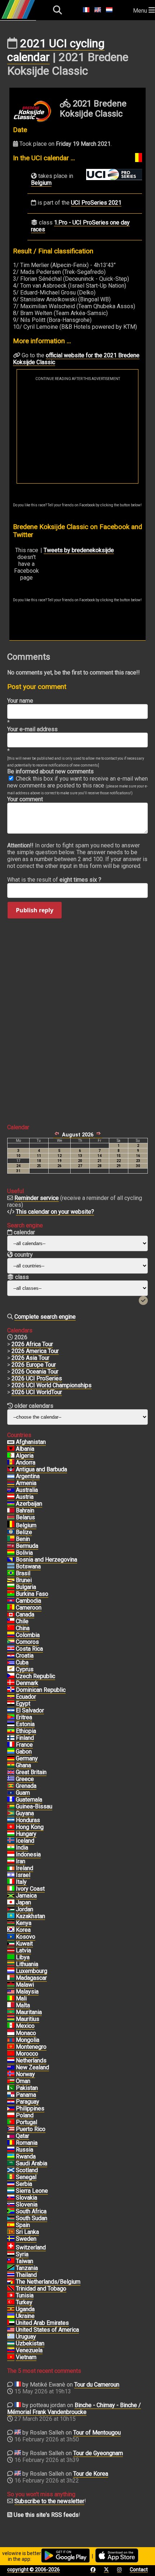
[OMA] (11, 2081)
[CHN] (11, 1628)
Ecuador (26, 1697)
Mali (21, 1998)
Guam (23, 1793)
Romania (27, 2143)
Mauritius (28, 2019)
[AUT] (11, 1497)
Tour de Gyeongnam (98, 2453)
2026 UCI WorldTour (37, 1392)
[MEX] (11, 2026)
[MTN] (11, 2012)
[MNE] (11, 2047)
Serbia (24, 2184)
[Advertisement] (77, 432)
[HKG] (11, 1827)
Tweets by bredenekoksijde (79, 550)
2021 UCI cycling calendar (56, 50)
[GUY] (11, 1813)
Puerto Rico (31, 2129)
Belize (24, 1532)
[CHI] (11, 1621)
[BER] (11, 1546)
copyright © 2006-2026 (34, 2570)
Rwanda (26, 2156)
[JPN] (11, 1903)
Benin (23, 1539)
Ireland (25, 1868)
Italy (21, 1882)
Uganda (25, 2309)
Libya (23, 1957)
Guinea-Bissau (34, 1806)
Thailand (26, 2275)
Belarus (25, 1517)
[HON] (11, 1820)
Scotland (27, 2170)
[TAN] (11, 2268)
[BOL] (11, 1553)
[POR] (11, 2122)
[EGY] (11, 1704)
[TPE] (11, 2261)
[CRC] (11, 1649)
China (23, 1628)
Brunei (24, 1580)
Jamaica (26, 1896)
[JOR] (11, 1909)
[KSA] (11, 2164)
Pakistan (27, 2088)
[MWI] (11, 1985)
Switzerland (31, 2247)
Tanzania (27, 2268)
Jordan (25, 1909)
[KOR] (11, 1930)
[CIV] (11, 1889)
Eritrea (24, 1717)
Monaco (26, 2033)
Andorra (26, 1462)
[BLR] (11, 1518)
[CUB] (11, 1663)
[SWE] (11, 2239)
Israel (23, 1875)
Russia (25, 2150)
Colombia (28, 1635)
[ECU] (11, 1697)
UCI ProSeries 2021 (96, 203)
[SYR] (11, 2254)
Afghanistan (31, 1442)
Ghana (23, 1765)
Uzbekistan (30, 2343)
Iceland (25, 1841)
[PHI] (11, 2109)
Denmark (27, 1683)
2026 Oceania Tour (35, 1372)
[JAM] (11, 1896)
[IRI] (11, 1861)
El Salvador (30, 1710)
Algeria (25, 1456)
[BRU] (11, 1580)
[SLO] (11, 2205)
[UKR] (11, 2316)
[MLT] (11, 2005)
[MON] (11, 2033)
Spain (23, 2225)
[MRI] (11, 2019)
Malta (23, 2005)
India (22, 1848)
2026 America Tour (35, 1351)
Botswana (28, 1566)
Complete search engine (45, 1317)
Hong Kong (30, 1827)
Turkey (24, 2302)
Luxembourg (32, 1971)
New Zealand (32, 2067)
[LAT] (11, 1951)
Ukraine (25, 2316)
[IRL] (11, 1868)
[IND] (11, 1848)
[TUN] (11, 2296)
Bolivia (24, 1553)
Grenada (26, 1786)
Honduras (28, 1820)
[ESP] (11, 2225)
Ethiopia (26, 1731)
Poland (25, 2115)
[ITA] (11, 1882)
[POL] (11, 2116)
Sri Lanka (27, 2232)
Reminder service (37, 1198)
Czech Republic (36, 1676)
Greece (25, 1779)
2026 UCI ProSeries (37, 1378)
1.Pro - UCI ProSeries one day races (80, 226)
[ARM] (11, 1483)
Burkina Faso (32, 1594)
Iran (21, 1861)
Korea (23, 1930)
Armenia (26, 1483)
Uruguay (26, 2337)
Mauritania (29, 2012)
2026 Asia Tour (30, 1358)
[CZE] (11, 1676)
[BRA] (11, 1573)
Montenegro (31, 2047)
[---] (11, 2282)
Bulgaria (26, 1587)
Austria (25, 1497)
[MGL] (11, 2040)
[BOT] (11, 1567)
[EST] (11, 1724)
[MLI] (11, 1999)
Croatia (25, 1656)
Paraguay (28, 2102)
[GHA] (11, 1765)
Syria (22, 2254)
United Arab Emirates (42, 2323)
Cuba (22, 1662)
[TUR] (11, 2302)
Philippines (30, 2108)
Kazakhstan (30, 1916)
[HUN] (11, 1834)
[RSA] (11, 2212)
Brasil (23, 1573)
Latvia (23, 1950)
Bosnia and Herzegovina (46, 1560)
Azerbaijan (29, 1504)
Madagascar (31, 1978)
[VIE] (11, 2357)
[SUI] (11, 2248)
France (24, 1745)
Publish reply (35, 910)
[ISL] (11, 1841)
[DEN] (11, 1683)
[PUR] (11, 2129)
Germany (27, 1758)
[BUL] (11, 1587)
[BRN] (11, 1511)
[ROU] (11, 2143)
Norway (25, 2074)
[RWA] (11, 2157)
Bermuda (27, 1546)
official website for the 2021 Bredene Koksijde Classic (76, 359)
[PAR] (11, 2102)
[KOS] (11, 1937)
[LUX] (11, 1971)
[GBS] (11, 1807)
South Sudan (32, 2218)
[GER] (11, 1759)
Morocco (27, 2054)
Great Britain (31, 1772)
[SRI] (11, 2232)
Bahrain (25, 1510)
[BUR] (11, 1594)
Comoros (27, 1642)
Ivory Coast (30, 1889)
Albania (25, 1449)
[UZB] (11, 2344)
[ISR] (11, 1875)
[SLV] (11, 1711)
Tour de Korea (91, 2474)
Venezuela (29, 2350)
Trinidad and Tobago (41, 2289)
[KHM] (11, 1601)
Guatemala (29, 1800)
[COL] (11, 1635)
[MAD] (11, 1978)
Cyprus (25, 1669)
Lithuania (27, 1964)
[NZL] (11, 2068)
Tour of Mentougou (97, 2433)
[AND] (11, 1463)
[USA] (11, 2330)
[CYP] (11, 1669)
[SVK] (11, 2198)
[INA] (11, 1855)
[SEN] (11, 2177)
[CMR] (11, 1608)
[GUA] (11, 1800)
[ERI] (11, 1717)
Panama (26, 2095)
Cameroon (29, 1608)
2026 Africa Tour (32, 1344)
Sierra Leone (32, 2191)
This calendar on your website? (55, 1212)
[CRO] (11, 1656)
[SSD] (11, 2218)
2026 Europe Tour (34, 1365)
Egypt (23, 1704)
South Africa (31, 2211)
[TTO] (11, 2289)
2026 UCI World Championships (52, 1385)
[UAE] (11, 2323)
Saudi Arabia (32, 2163)
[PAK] (11, 2088)
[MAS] (11, 1992)
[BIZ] (11, 1532)
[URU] (11, 2337)
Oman (23, 2081)
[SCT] (11, 2170)
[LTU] (11, 1964)
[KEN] (11, 1923)
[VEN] (11, 2350)
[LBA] (11, 1957)
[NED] (11, 2061)
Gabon (24, 1752)
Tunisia (25, 2295)
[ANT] (11, 1470)
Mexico (25, 2026)
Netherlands (31, 2060)
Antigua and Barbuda (41, 1469)
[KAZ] (11, 1916)
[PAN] (11, 2095)
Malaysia (27, 1992)
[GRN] (11, 1786)
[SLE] (11, 2191)
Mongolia (28, 2040)
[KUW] (11, 1944)
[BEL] (11, 1525)
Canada (25, 1614)
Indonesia (28, 1854)
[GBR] (11, 1772)
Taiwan (25, 2261)
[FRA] (11, 1745)
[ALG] (11, 1456)
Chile (22, 1621)
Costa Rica (29, 1649)
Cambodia (28, 1601)
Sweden (26, 2239)
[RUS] (11, 2150)
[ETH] (11, 1731)
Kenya (24, 1923)
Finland (25, 1738)
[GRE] (11, 1779)
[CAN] (11, 1615)
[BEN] (11, 1539)
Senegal (26, 2177)
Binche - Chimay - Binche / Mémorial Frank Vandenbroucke (74, 2409)
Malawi (25, 1985)
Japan (23, 1902)
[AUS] (11, 1490)
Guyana (25, 1813)
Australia (27, 1490)
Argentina (28, 1476)
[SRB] (11, 2184)
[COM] (11, 1642)
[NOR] (11, 2074)
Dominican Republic (41, 1690)
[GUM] (11, 1793)
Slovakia (26, 2198)
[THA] (11, 2275)
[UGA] (11, 2309)
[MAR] (11, 2054)
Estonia (25, 1724)
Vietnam (26, 2357)
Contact (139, 2570)
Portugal (26, 2122)
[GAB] (11, 1752)
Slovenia (27, 2204)
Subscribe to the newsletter (49, 2501)
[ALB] (11, 1449)
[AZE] (11, 1504)
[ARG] (11, 1476)
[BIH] (11, 1560)
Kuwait (24, 1944)
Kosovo (26, 1937)
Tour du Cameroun (97, 2385)
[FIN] (11, 1738)
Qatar (23, 2136)
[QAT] (11, 2136)
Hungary (26, 1834)
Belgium (41, 183)
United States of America (47, 2330)
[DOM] (11, 1690)
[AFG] (11, 1442)
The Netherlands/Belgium (48, 2282)
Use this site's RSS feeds (46, 2515)
